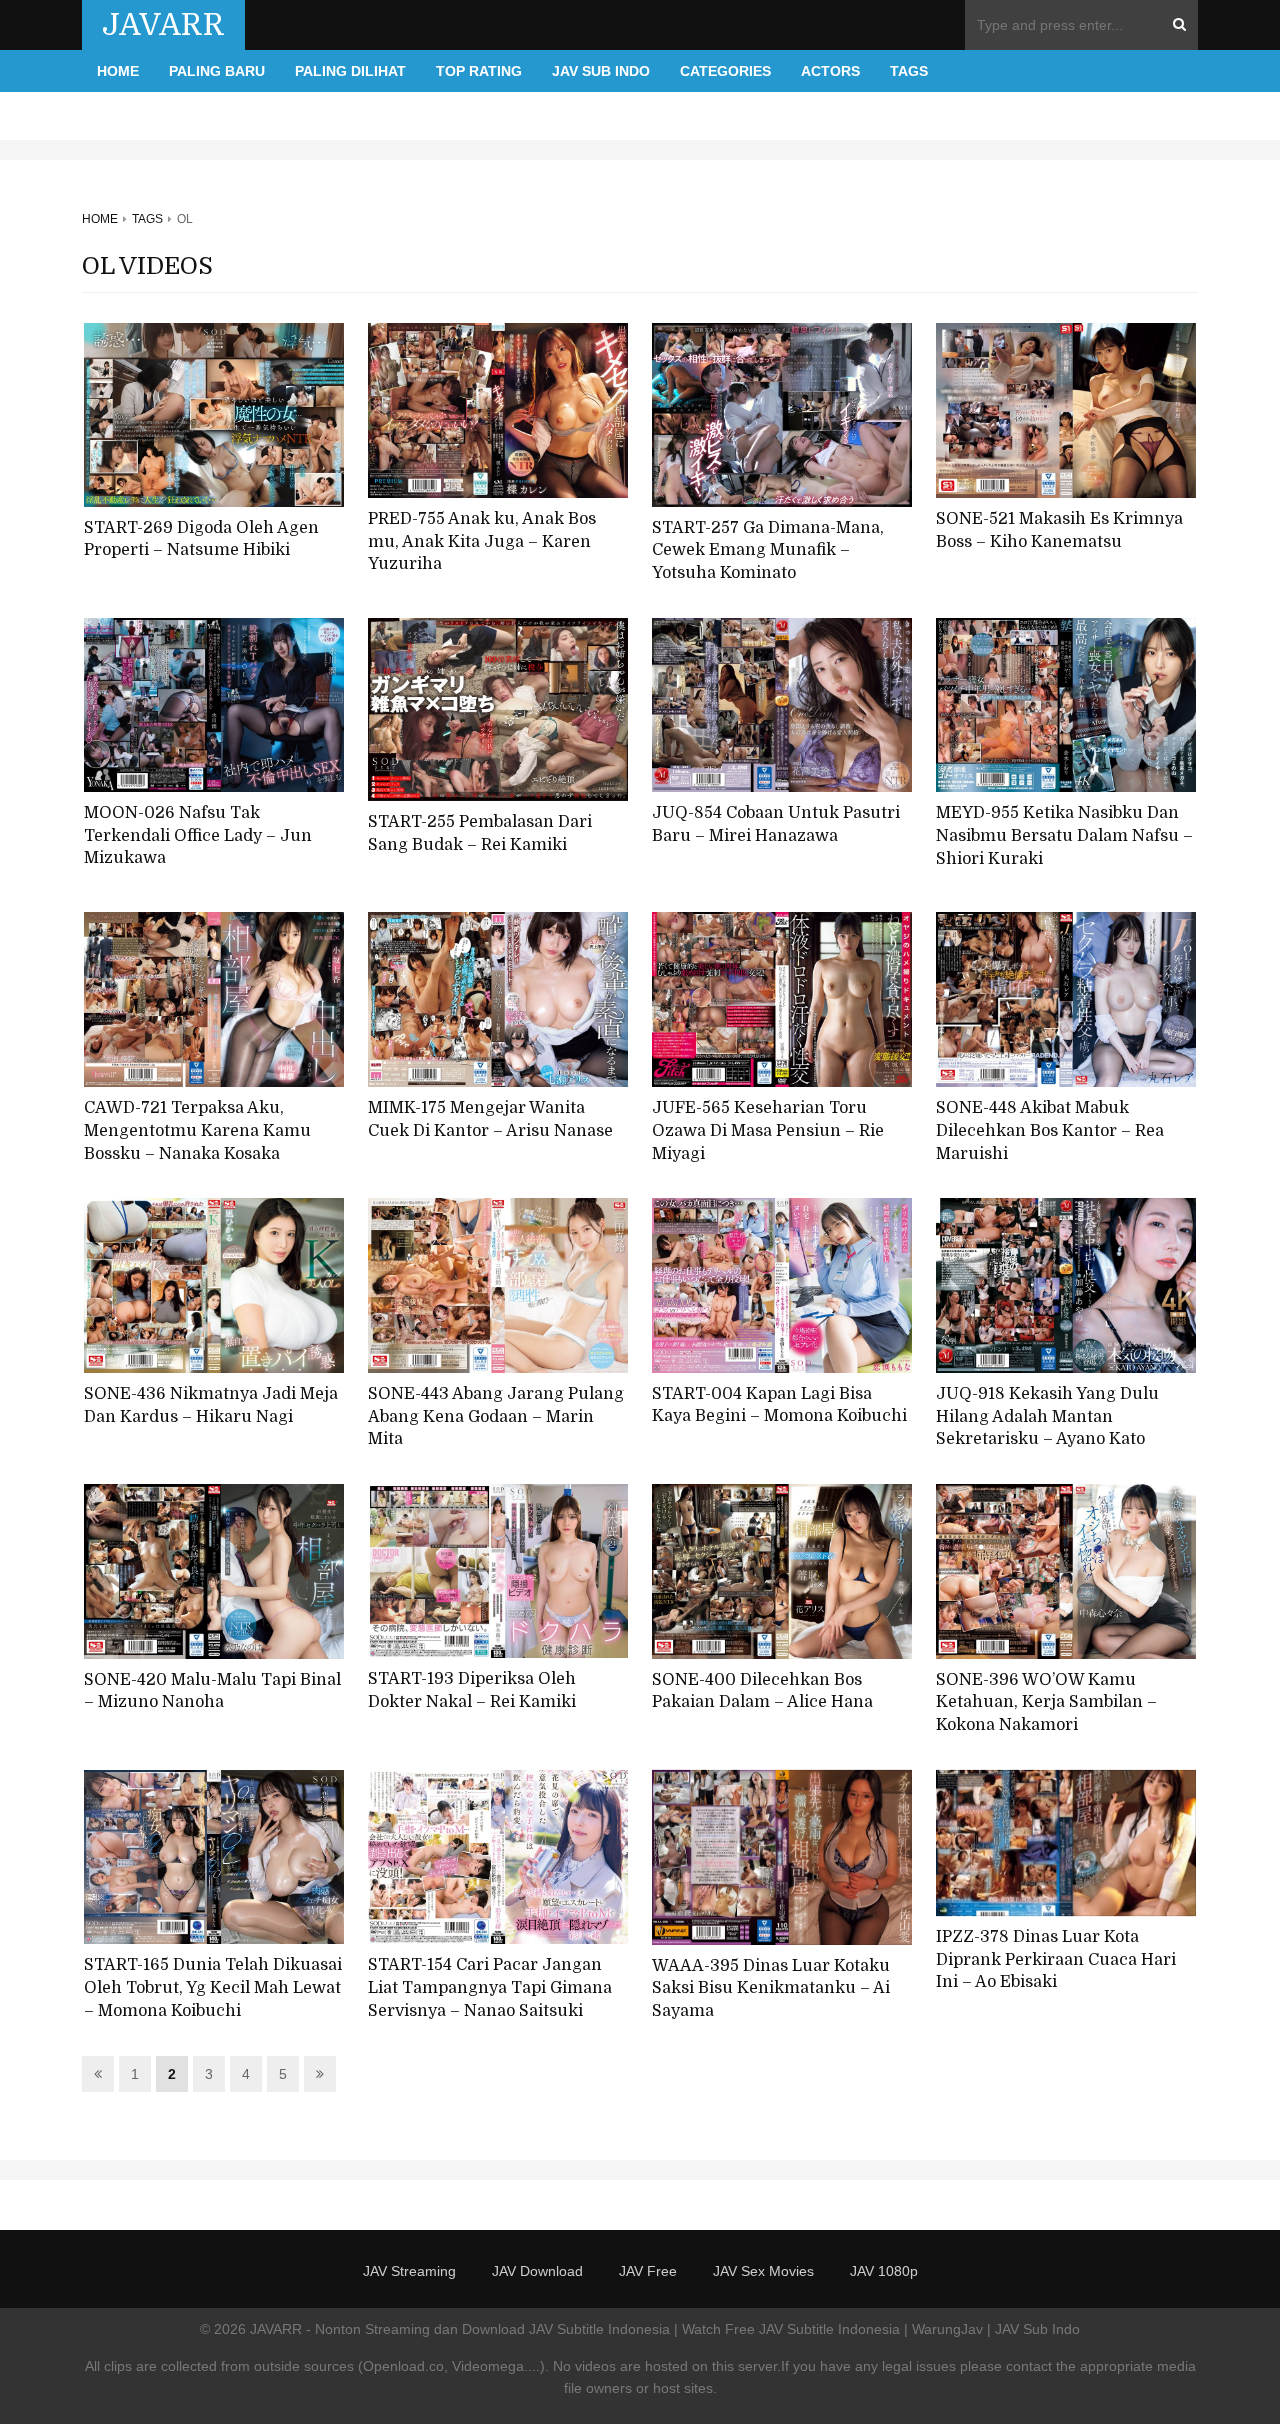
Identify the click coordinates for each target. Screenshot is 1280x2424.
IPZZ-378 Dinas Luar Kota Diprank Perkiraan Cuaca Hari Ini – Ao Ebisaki (1056, 1959)
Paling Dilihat (350, 71)
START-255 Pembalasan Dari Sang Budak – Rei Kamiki (480, 833)
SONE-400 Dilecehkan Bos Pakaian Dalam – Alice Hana (762, 1691)
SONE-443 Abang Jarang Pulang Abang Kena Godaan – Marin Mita (496, 1416)
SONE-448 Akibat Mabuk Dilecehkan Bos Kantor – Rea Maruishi (1050, 1130)
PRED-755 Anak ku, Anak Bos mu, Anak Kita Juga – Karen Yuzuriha (482, 541)
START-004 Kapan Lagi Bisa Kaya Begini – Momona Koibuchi (779, 1405)
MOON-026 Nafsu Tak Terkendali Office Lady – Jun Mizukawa (198, 835)
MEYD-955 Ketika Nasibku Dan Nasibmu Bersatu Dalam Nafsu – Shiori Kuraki (1064, 835)
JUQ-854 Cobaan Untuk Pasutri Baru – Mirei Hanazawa (776, 824)
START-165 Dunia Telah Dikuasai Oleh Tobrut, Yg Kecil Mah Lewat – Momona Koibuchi (213, 1987)
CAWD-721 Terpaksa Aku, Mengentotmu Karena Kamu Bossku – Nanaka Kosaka (197, 1130)
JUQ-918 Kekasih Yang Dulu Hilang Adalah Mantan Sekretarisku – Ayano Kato (1047, 1416)
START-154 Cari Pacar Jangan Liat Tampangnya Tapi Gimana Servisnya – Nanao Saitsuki (490, 1987)
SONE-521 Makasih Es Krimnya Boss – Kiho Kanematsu (1059, 530)
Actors (830, 71)
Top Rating (479, 71)
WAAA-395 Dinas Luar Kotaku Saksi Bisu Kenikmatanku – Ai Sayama (771, 1988)
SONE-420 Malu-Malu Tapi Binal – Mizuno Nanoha (212, 1691)
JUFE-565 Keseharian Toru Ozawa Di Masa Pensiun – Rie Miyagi (768, 1130)
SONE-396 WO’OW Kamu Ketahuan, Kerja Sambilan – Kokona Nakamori (1046, 1702)
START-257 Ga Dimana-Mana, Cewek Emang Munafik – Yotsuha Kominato (768, 550)
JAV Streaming (409, 2271)
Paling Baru (217, 71)
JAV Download (537, 2271)
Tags (909, 71)
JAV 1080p (884, 2271)
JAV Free (648, 2271)
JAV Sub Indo (601, 71)
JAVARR (163, 25)
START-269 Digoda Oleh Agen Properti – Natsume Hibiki (201, 539)
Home (118, 71)
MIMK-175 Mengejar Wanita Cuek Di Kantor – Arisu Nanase (490, 1119)
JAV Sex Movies (763, 2271)
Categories (725, 71)
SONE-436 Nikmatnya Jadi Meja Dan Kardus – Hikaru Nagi (211, 1405)
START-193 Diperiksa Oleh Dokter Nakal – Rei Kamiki (472, 1690)
